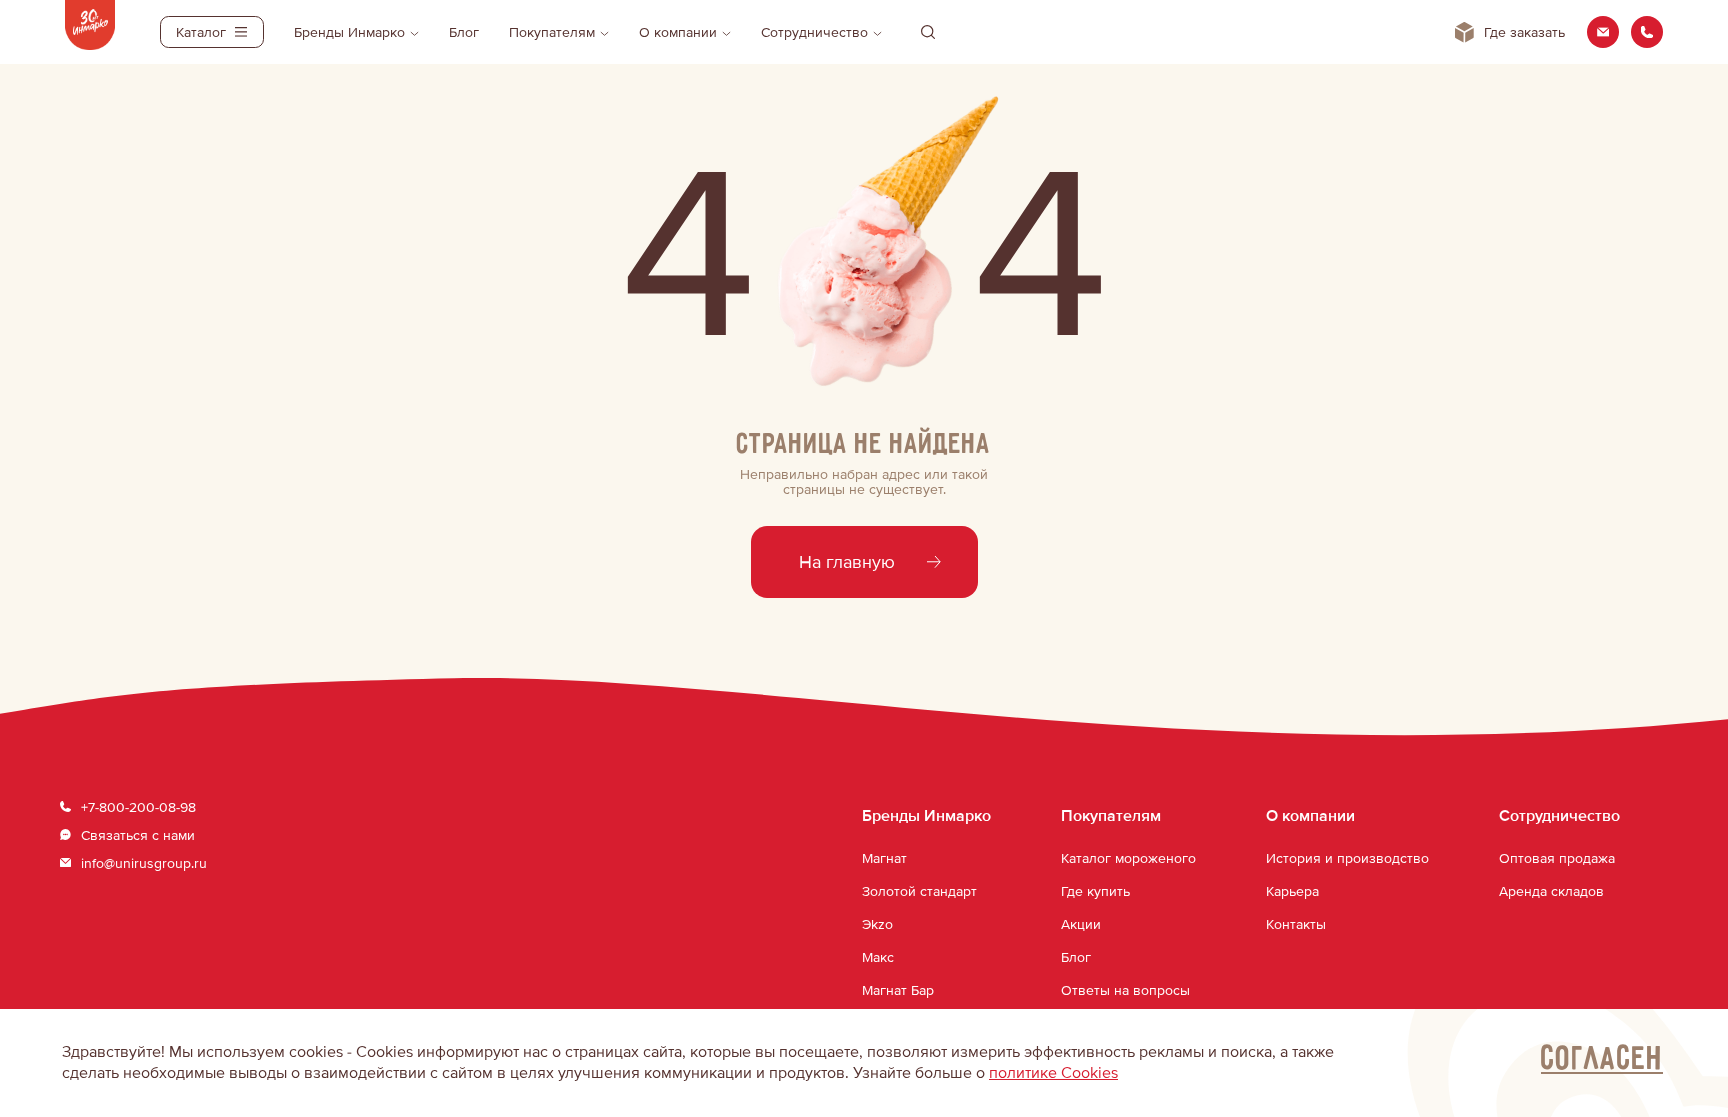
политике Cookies (1053, 1073)
